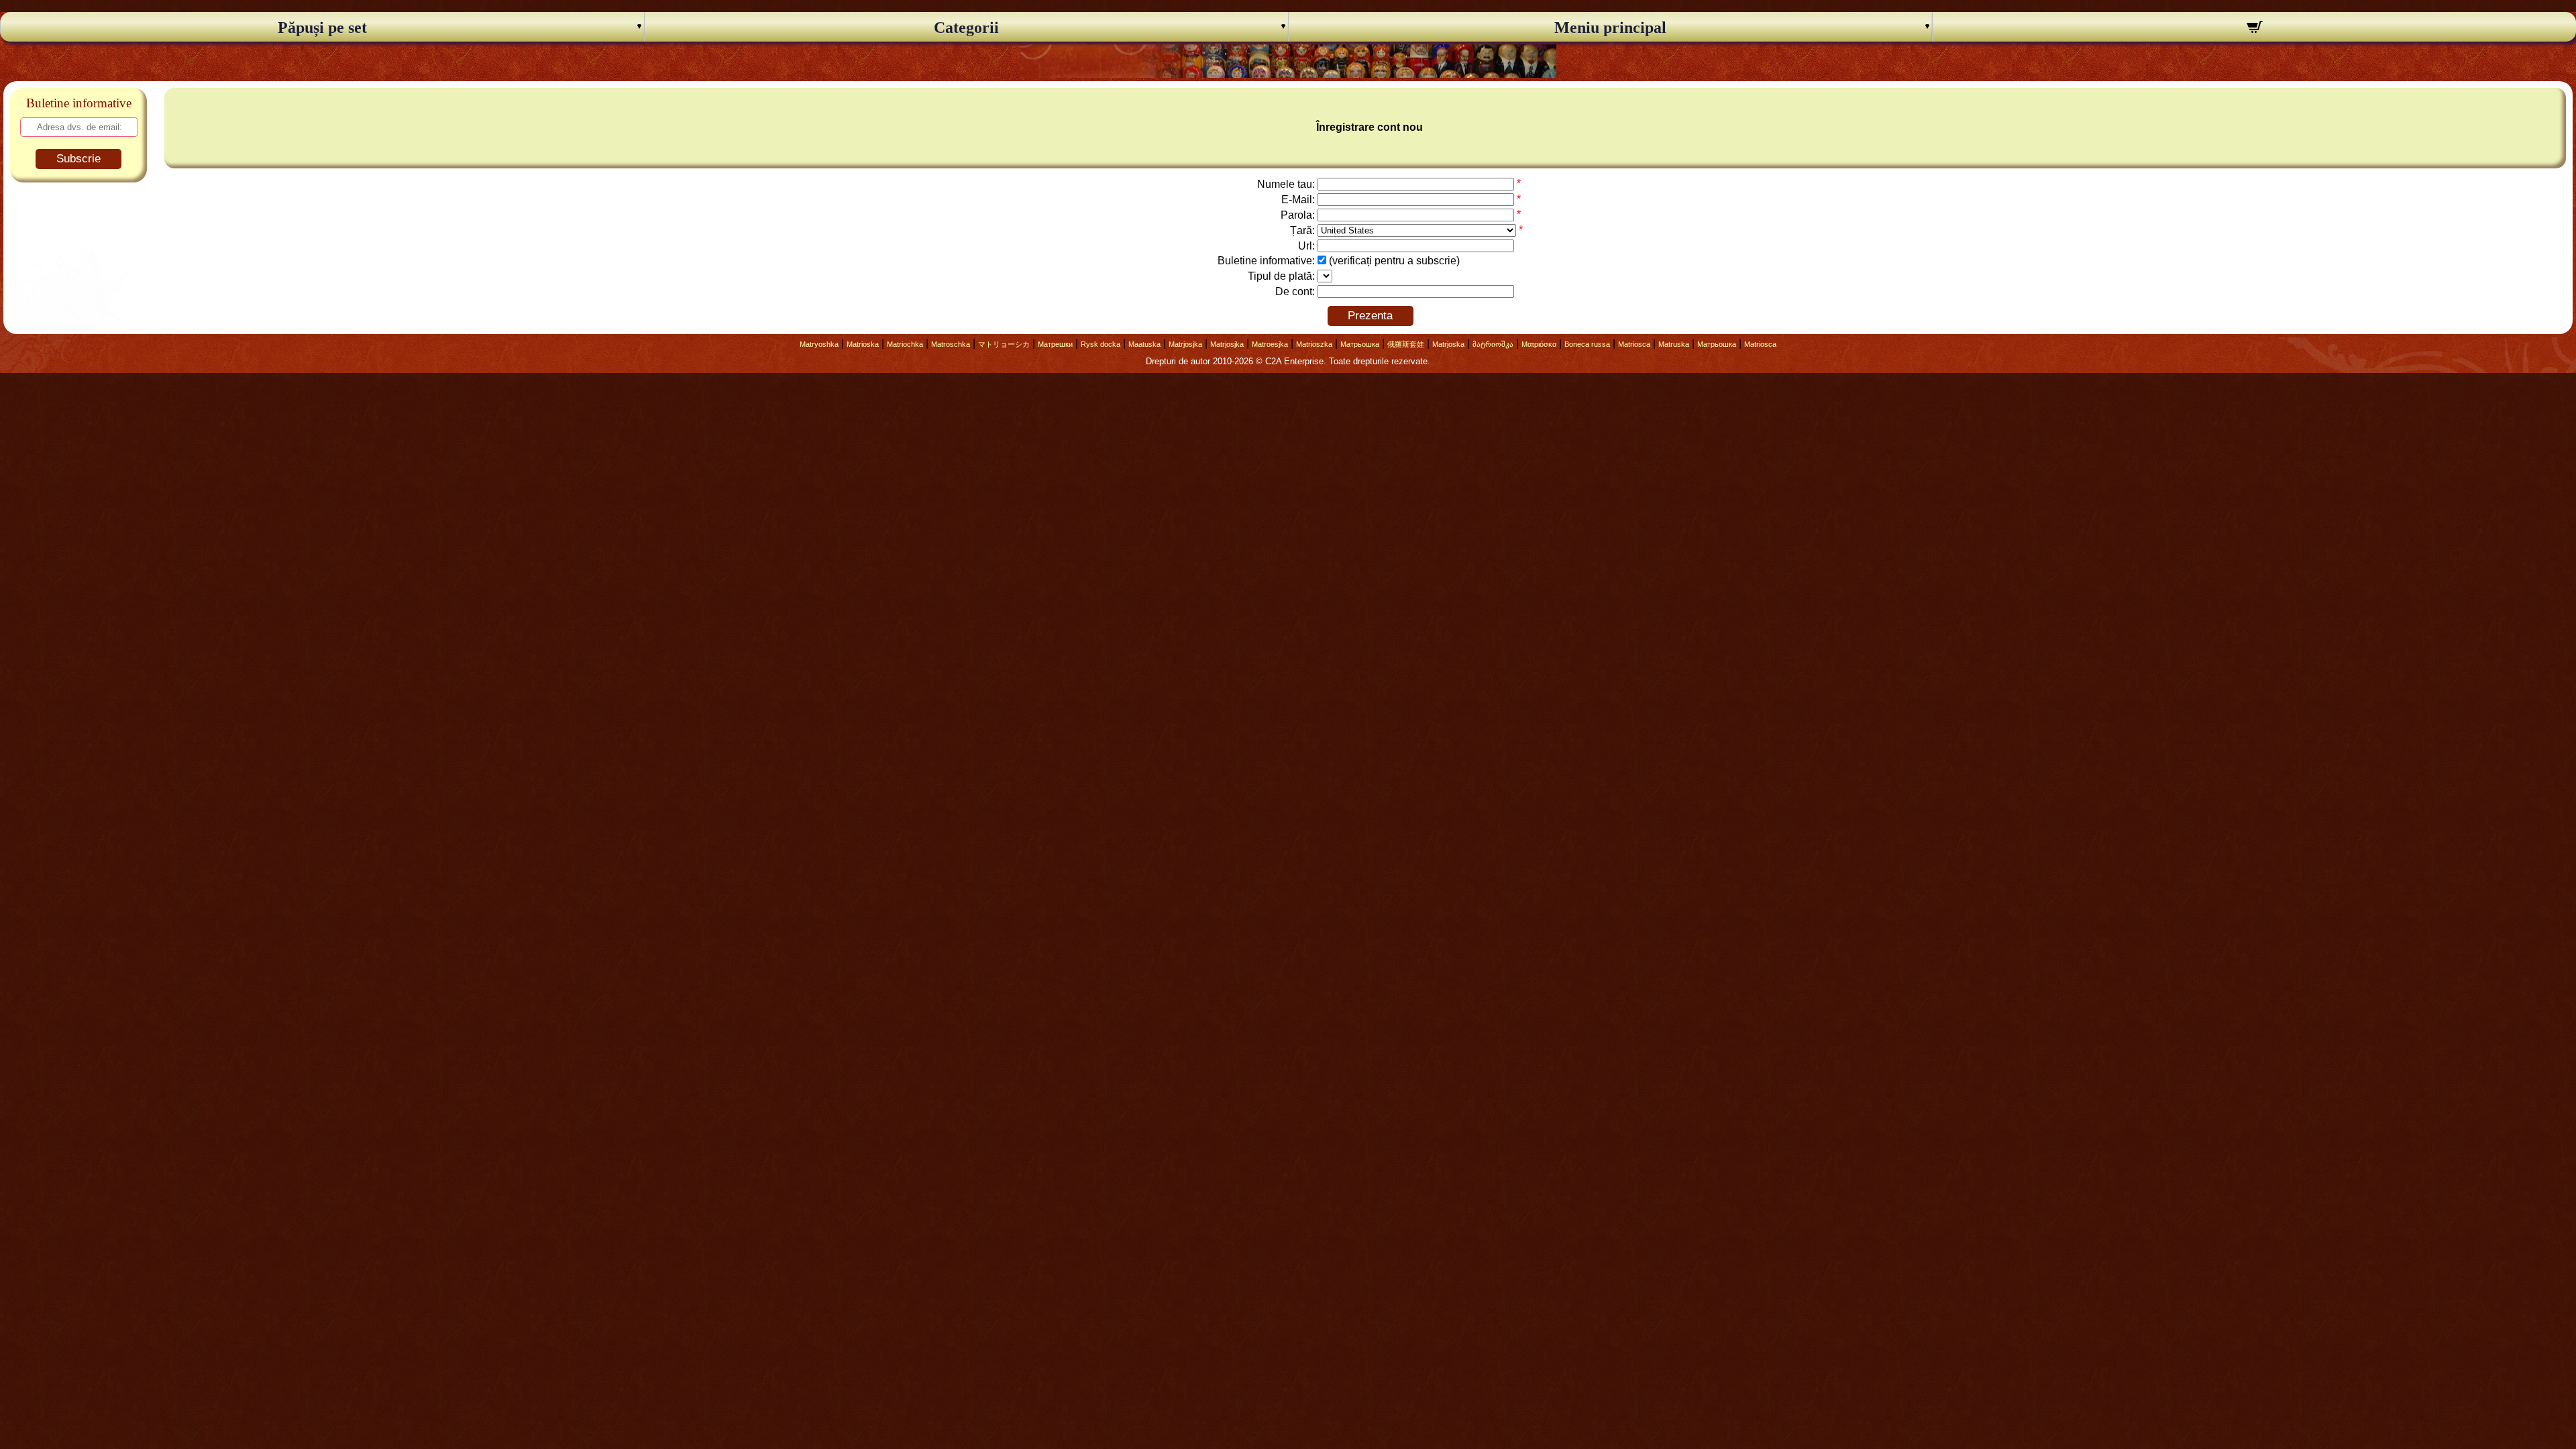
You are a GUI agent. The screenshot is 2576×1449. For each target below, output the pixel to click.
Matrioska (863, 344)
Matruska (1674, 344)
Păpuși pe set (322, 28)
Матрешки (1055, 344)
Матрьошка (1360, 344)
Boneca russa (1587, 344)
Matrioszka (1314, 344)
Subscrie (78, 159)
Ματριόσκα (1539, 344)
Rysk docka (1101, 344)
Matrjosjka (1185, 344)
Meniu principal (1610, 28)
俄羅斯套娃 (1406, 344)
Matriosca (1634, 344)
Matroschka (951, 344)
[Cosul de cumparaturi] (2254, 29)
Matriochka (905, 344)
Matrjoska (1448, 344)
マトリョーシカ (1004, 344)
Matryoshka (819, 344)
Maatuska (1144, 344)
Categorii (966, 28)
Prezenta (1370, 316)
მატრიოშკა (1493, 344)
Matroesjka (1270, 344)
